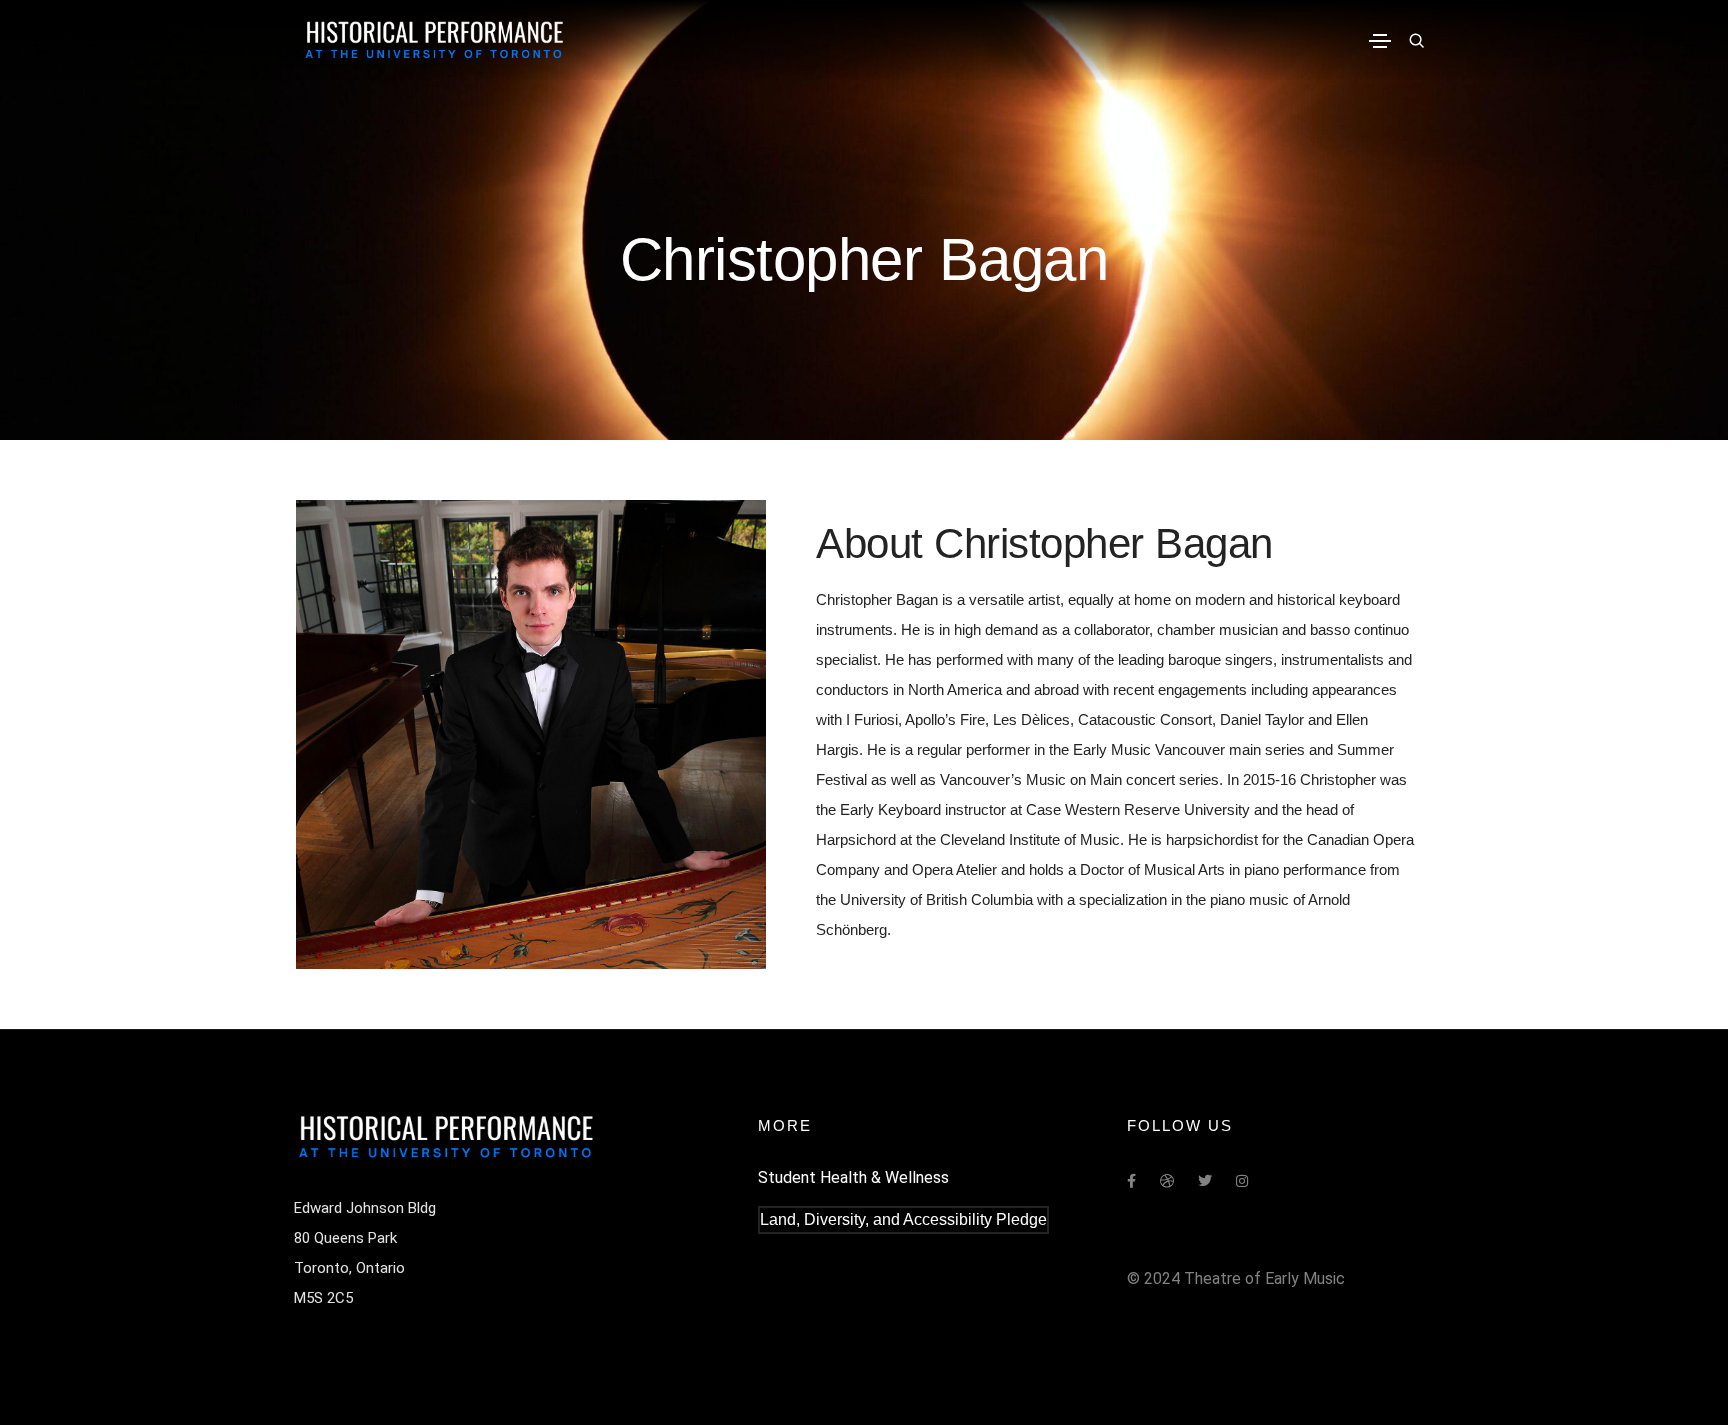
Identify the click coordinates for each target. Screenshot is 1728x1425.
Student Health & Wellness (853, 1177)
